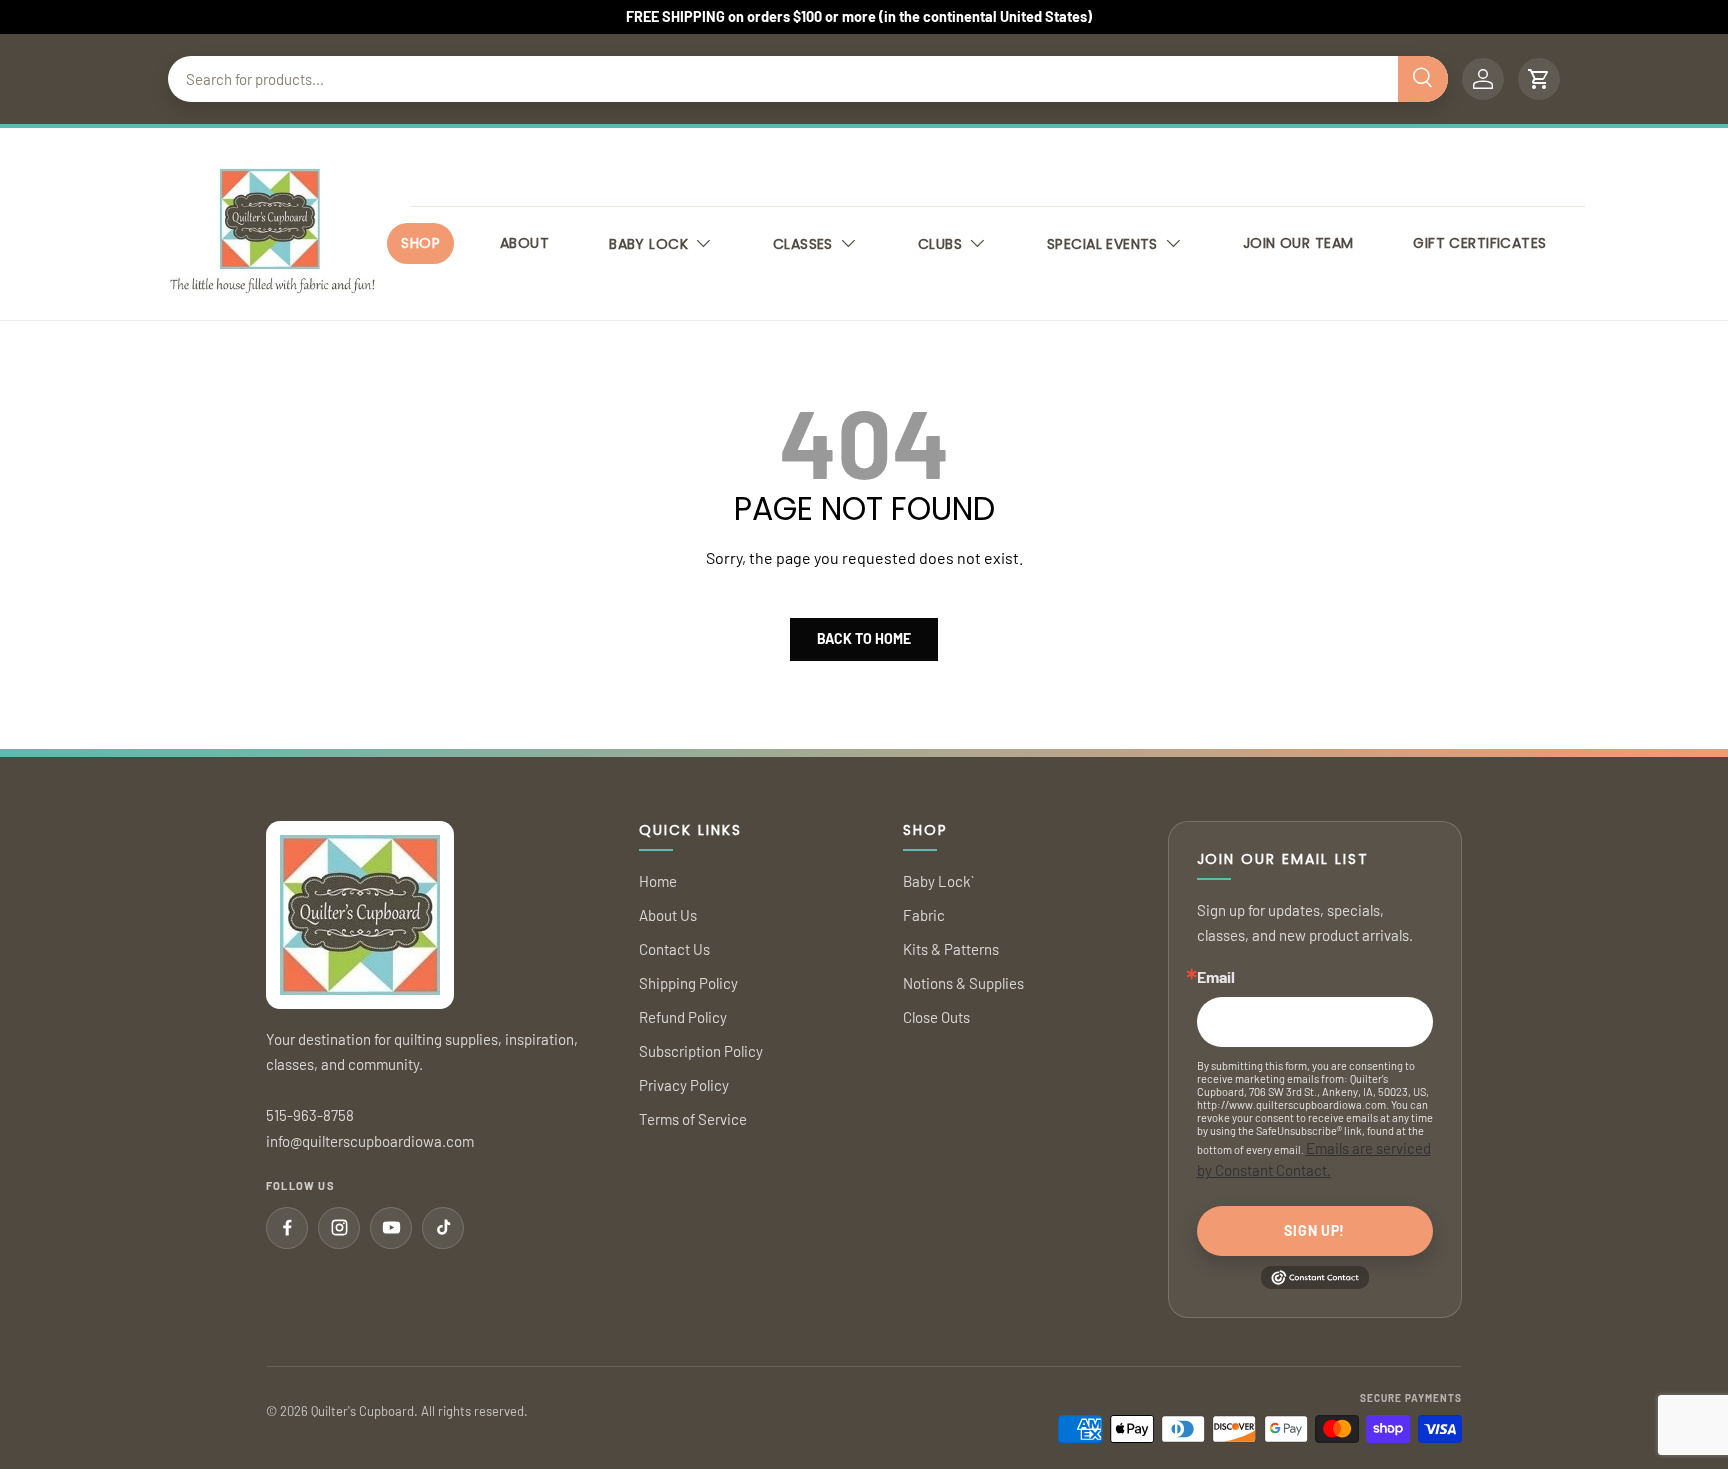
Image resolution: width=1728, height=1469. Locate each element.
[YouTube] (391, 1228)
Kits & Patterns (951, 949)
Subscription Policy (701, 1051)
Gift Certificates (1479, 243)
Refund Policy (683, 1017)
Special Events (1102, 244)
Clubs (940, 244)
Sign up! (1314, 1230)
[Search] (1423, 79)
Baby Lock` (938, 881)
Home (658, 881)
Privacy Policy (684, 1085)
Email (1216, 977)
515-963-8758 (310, 1115)
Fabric (924, 915)
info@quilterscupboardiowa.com (370, 1141)
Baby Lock (648, 244)
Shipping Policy (688, 983)
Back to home (864, 638)
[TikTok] (443, 1228)
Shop (420, 243)
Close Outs (936, 1017)
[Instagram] (339, 1228)
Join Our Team (1298, 243)
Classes (803, 244)
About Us (668, 915)
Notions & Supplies (963, 983)
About (524, 243)
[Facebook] (287, 1228)
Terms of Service (693, 1119)
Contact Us (674, 949)
